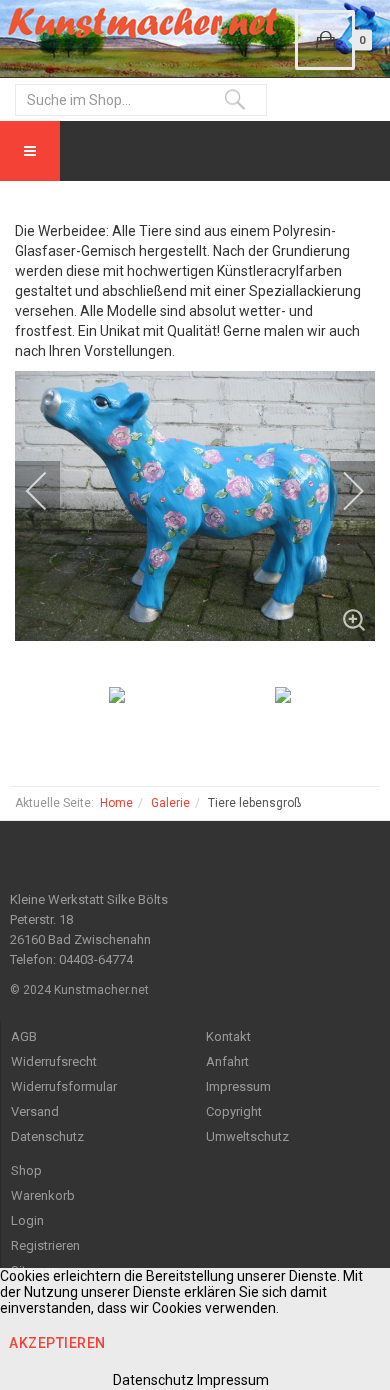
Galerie (170, 803)
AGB (24, 1036)
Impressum (238, 1086)
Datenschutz (47, 1136)
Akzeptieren (57, 1343)
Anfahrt (227, 1061)
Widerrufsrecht (54, 1061)
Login (27, 1220)
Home (116, 803)
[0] (325, 40)
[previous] (50, 491)
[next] (340, 491)
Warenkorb (43, 1195)
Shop (26, 1170)
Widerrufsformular (64, 1086)
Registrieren (45, 1245)
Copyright (234, 1111)
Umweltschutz (247, 1136)
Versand (35, 1111)
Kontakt (228, 1036)
